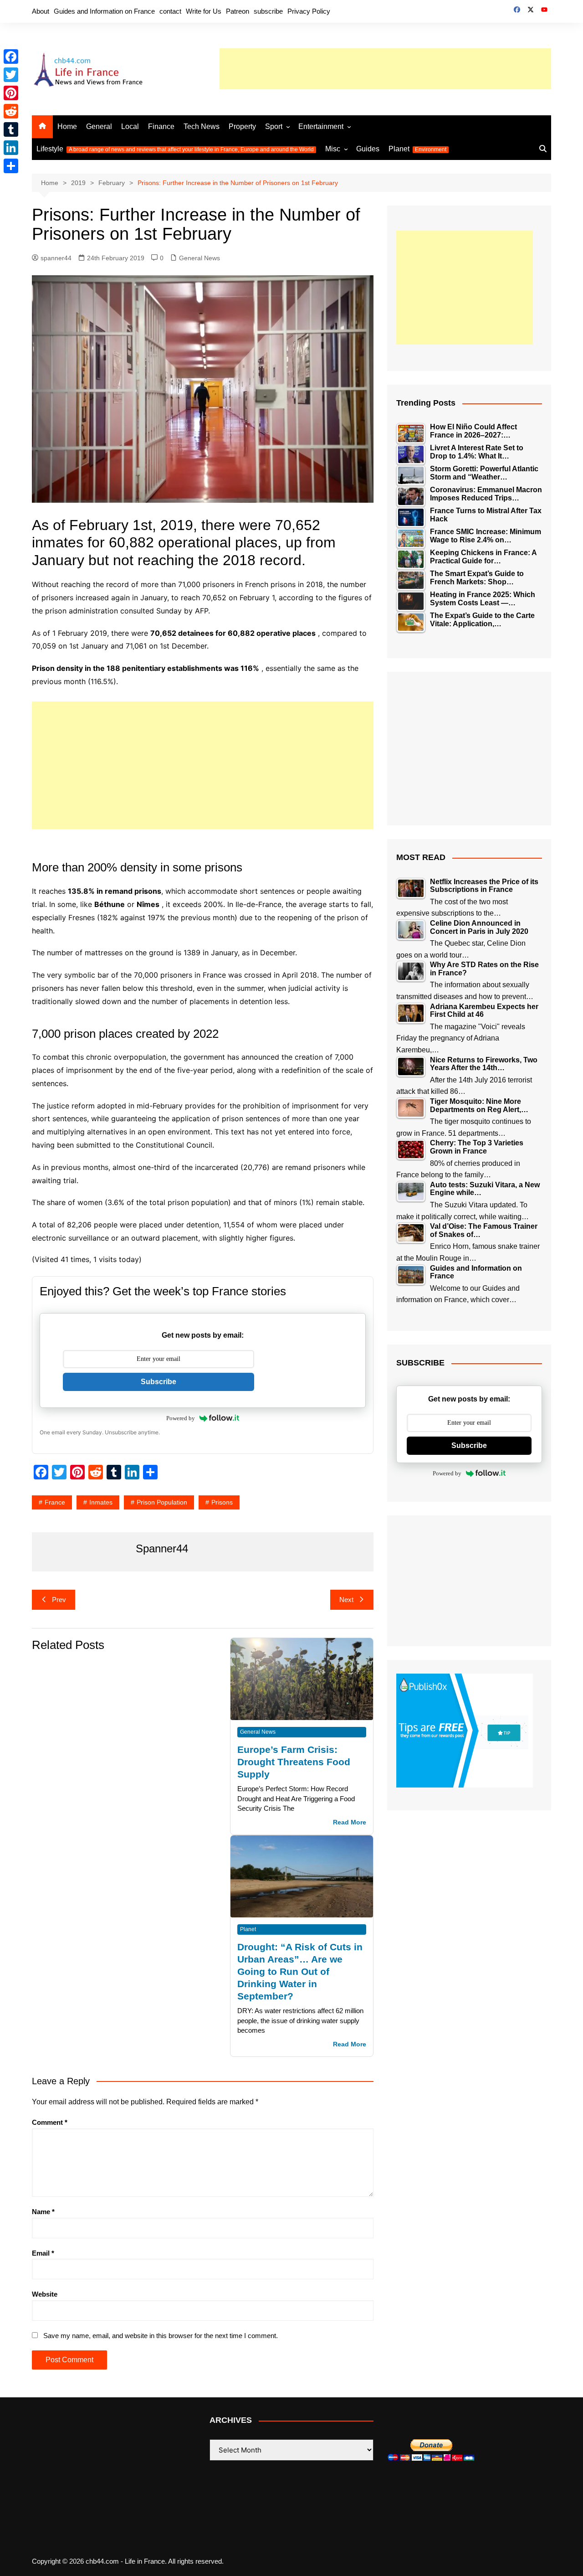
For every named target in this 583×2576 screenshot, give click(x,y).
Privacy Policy (309, 11)
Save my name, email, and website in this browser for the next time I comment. (161, 2336)
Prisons (222, 1502)
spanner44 (56, 258)
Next (346, 1600)
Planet (417, 149)
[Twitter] (11, 75)
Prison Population (162, 1502)
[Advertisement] (385, 69)
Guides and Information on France (104, 11)
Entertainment (321, 126)
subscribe (268, 11)
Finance (161, 126)
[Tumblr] (11, 129)
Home (67, 126)
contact (170, 11)
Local (130, 126)
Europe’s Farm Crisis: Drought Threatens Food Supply (294, 1762)
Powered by (181, 1418)
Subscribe (159, 1382)
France (55, 1502)
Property (242, 126)
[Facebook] (11, 57)
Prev (59, 1600)
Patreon (238, 11)
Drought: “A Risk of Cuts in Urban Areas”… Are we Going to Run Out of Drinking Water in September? (300, 1971)
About (41, 11)
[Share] (11, 166)
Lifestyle (175, 149)
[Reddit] (11, 111)
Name (43, 2212)
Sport (274, 126)
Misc (333, 149)
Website (45, 2294)
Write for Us (204, 11)
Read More (350, 1822)
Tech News (202, 126)
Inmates (101, 1502)
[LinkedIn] (11, 148)
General (99, 126)
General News (199, 258)
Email (43, 2253)
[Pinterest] (11, 93)
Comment (50, 2122)
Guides (368, 149)
